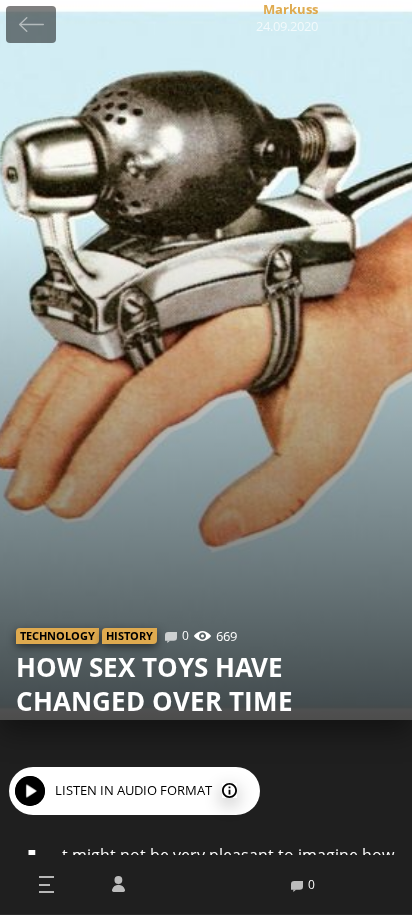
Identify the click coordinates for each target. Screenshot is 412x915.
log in (118, 884)
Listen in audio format (133, 790)
